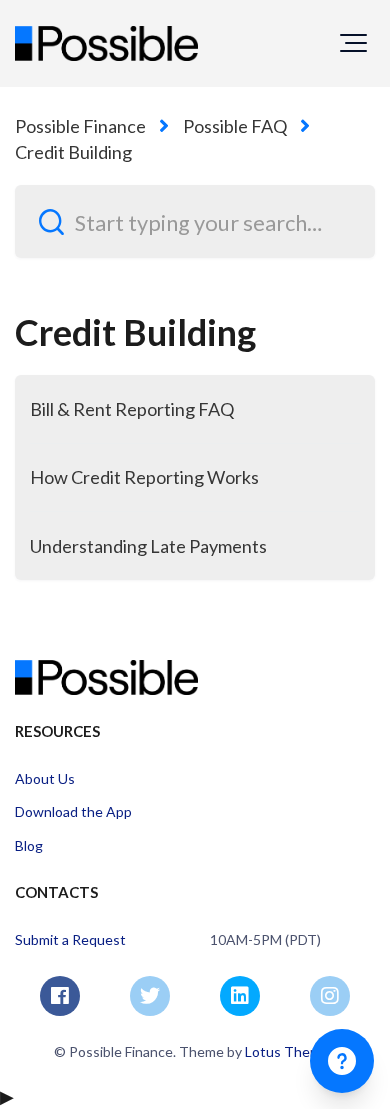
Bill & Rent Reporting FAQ (132, 409)
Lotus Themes (290, 1051)
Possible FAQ (235, 126)
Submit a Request (70, 939)
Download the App (73, 811)
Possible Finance (80, 126)
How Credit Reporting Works (144, 477)
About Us (45, 778)
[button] (353, 43)
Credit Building (73, 152)
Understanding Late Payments (148, 546)
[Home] (106, 43)
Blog (29, 845)
